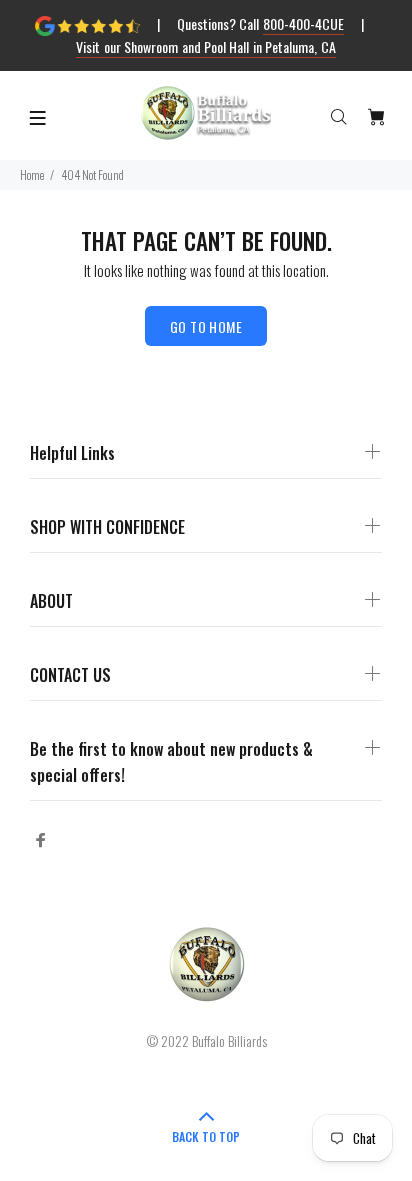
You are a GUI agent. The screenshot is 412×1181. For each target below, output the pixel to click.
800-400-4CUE (303, 23)
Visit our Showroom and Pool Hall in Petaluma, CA (205, 46)
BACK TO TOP (206, 1136)
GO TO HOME (206, 326)
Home (32, 174)
